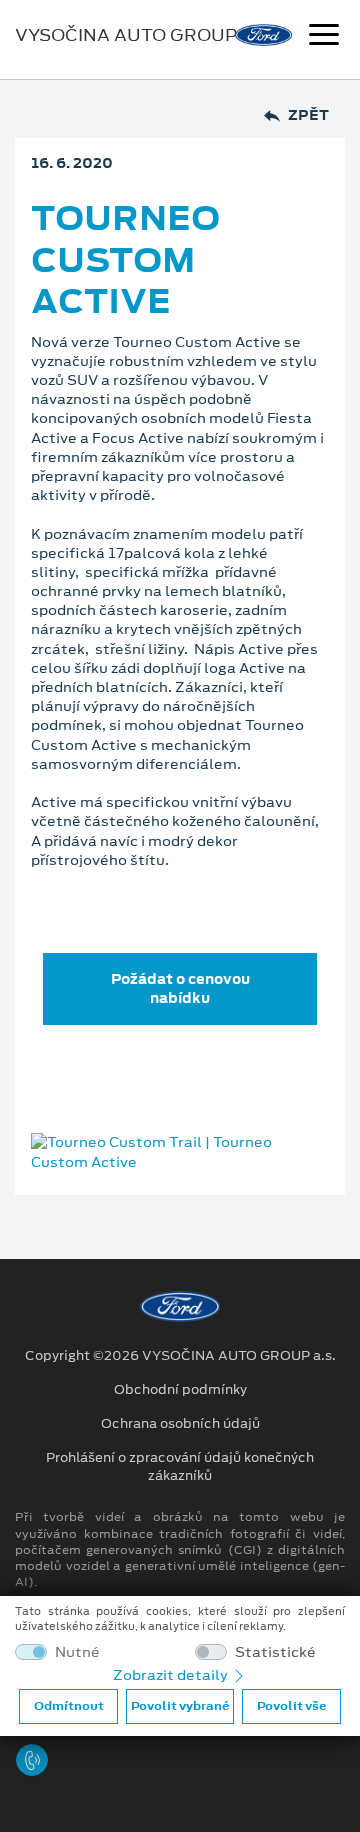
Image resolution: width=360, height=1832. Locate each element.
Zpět (308, 115)
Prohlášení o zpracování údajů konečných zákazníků (180, 1467)
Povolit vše (291, 1706)
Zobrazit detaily (172, 1675)
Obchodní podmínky (180, 1390)
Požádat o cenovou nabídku (180, 988)
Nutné (77, 1652)
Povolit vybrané (180, 1706)
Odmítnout (69, 1706)
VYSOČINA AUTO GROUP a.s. (143, 35)
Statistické (275, 1652)
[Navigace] (324, 37)
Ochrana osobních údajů (180, 1424)
